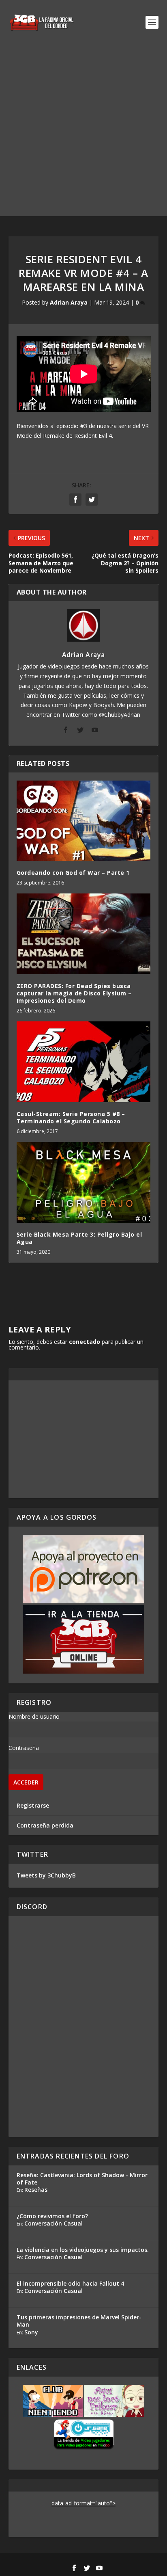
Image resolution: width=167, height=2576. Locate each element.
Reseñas (36, 2190)
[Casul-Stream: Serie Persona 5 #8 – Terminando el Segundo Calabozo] (84, 1062)
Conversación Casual (54, 2223)
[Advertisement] (83, 132)
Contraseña (24, 1748)
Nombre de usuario (34, 1716)
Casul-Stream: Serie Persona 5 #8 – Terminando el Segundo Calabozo (71, 1117)
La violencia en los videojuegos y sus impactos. (83, 2250)
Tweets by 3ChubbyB (46, 1875)
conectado (85, 1342)
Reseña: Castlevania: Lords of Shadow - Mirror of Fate (82, 2179)
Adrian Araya (69, 302)
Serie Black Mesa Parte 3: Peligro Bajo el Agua (79, 1238)
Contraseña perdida (45, 1825)
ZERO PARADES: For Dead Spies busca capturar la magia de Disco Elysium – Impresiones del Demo (74, 993)
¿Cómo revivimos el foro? (52, 2216)
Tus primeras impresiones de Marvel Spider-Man (79, 2321)
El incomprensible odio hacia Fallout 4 (70, 2283)
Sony (31, 2332)
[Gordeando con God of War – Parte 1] (84, 821)
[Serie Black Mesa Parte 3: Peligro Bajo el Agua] (84, 1182)
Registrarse (33, 1805)
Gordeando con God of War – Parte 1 (73, 873)
